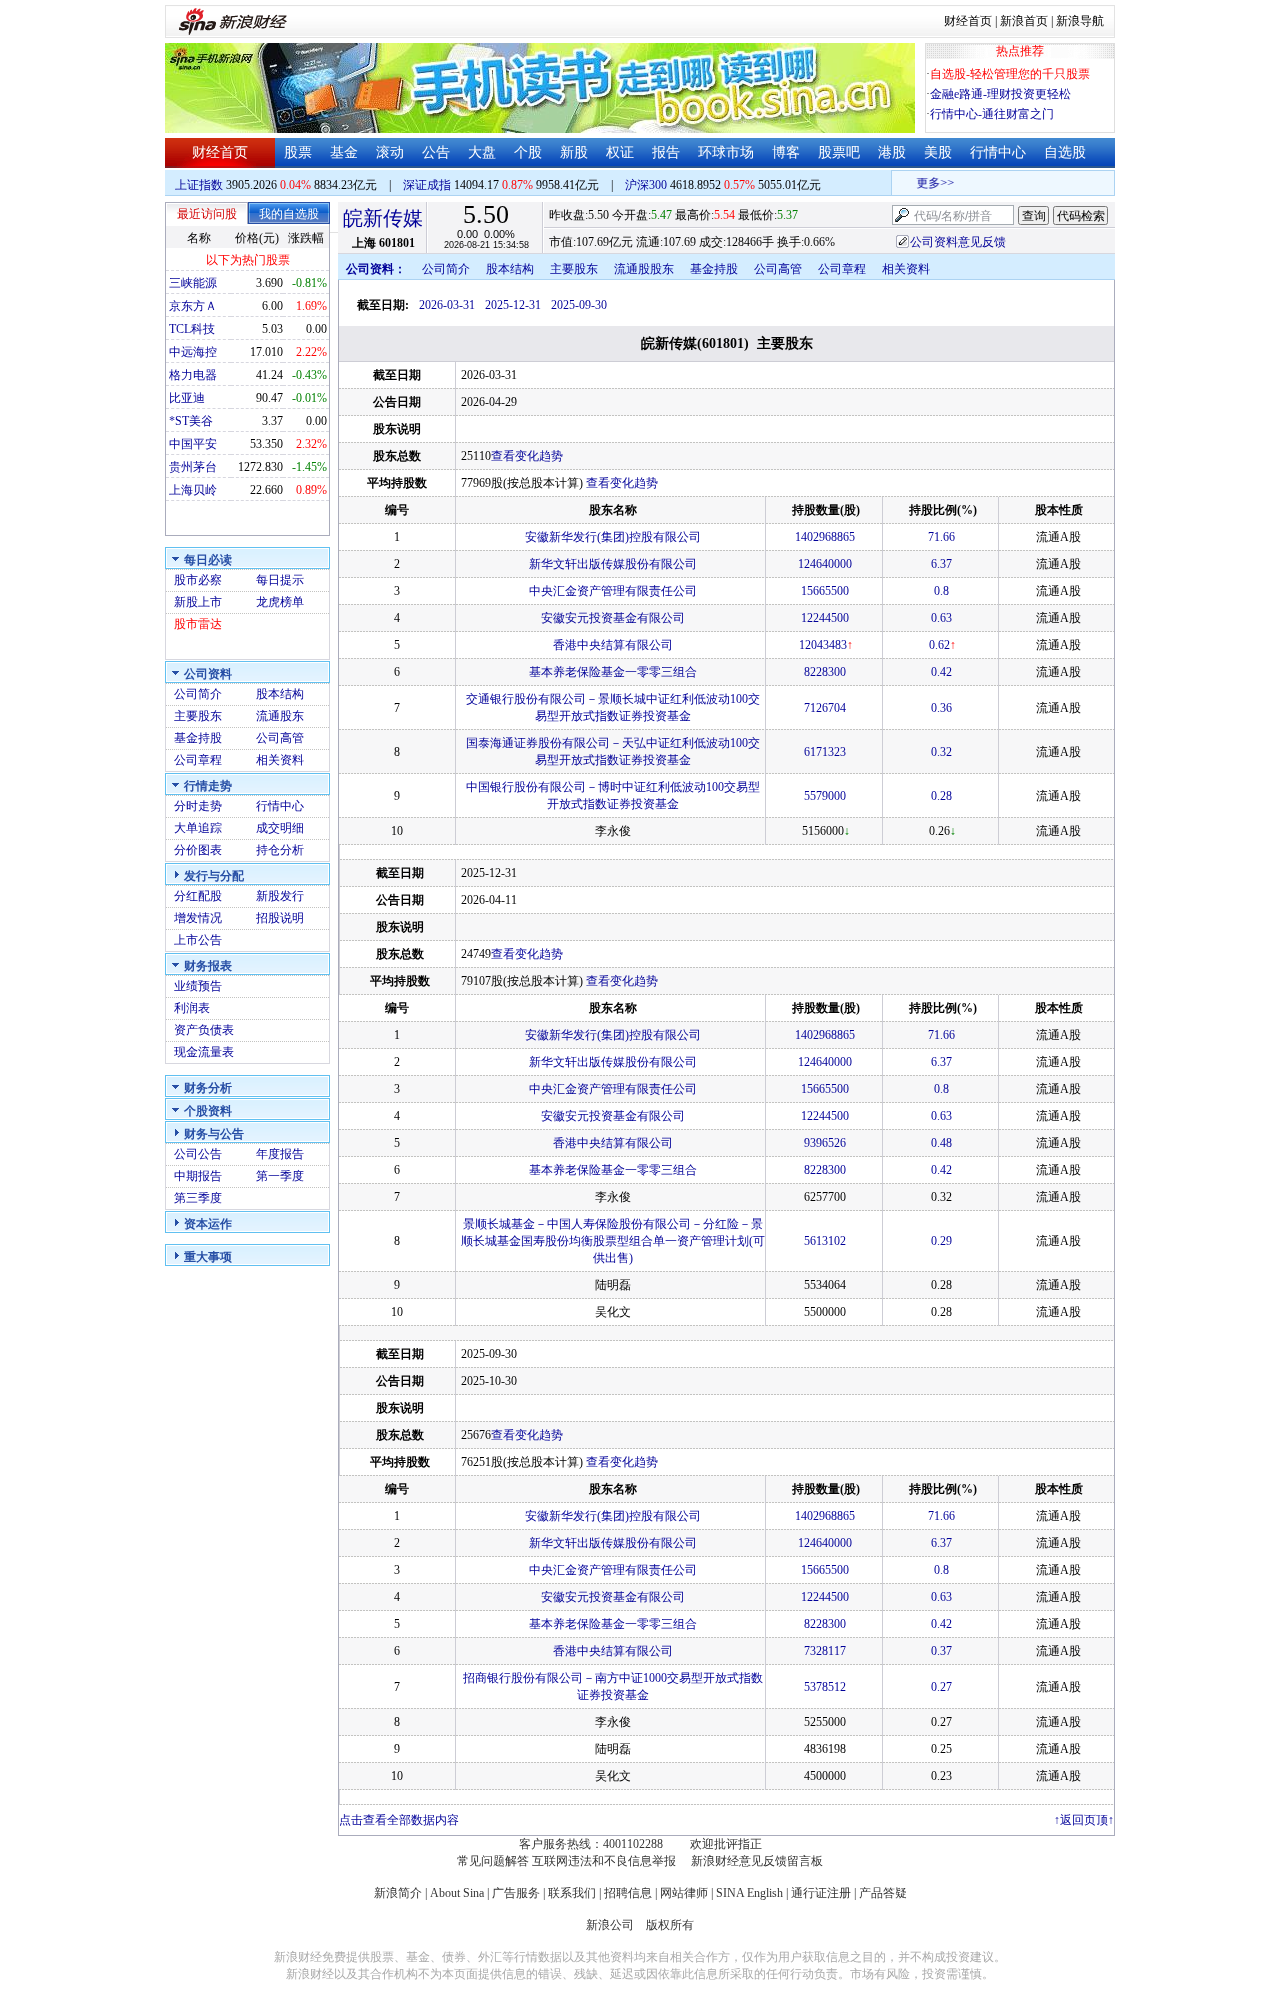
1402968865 (825, 537)
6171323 (825, 752)
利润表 (192, 1008)
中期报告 (198, 1176)
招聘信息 (628, 1893)
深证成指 (427, 185)
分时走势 (198, 806)
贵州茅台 (193, 467)
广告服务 (516, 1893)
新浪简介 (398, 1893)
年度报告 (280, 1154)
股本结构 (280, 694)
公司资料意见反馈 (958, 242)
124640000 (825, 564)
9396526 (825, 1143)
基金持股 (198, 738)
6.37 (941, 564)
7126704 (825, 708)
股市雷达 (198, 624)
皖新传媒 (383, 218)
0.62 (939, 645)
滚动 (390, 152)
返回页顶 (1084, 1820)
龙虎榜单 (280, 602)
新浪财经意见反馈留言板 (757, 1861)
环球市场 (726, 152)
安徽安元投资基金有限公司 (613, 618)
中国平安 (193, 444)
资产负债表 (204, 1030)
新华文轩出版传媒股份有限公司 (613, 564)
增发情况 (198, 918)
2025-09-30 (579, 305)
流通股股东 (644, 269)
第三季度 (198, 1198)
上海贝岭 (193, 490)
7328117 (825, 1651)
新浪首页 (1024, 21)
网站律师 (684, 1893)
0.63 (941, 618)
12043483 (823, 645)
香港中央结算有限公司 (613, 645)
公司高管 (280, 738)
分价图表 (198, 850)
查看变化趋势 (527, 456)
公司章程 (198, 760)
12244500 (825, 618)
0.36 (941, 708)
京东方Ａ (193, 306)
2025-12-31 (513, 305)
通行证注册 (821, 1893)
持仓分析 (280, 850)
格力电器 (193, 375)
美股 (938, 152)
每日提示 (280, 580)
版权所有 (670, 1925)
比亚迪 (187, 398)
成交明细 (280, 828)
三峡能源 (193, 283)
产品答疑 (883, 1893)
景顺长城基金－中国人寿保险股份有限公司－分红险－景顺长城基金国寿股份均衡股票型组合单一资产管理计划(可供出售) (613, 1241)
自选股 (1065, 152)
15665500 (825, 591)
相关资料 (280, 760)
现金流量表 (204, 1052)
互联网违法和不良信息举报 (604, 1861)
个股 (528, 152)
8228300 (825, 672)
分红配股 (198, 896)
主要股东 (198, 716)
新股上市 (198, 602)
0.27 (941, 1687)
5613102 (825, 1241)
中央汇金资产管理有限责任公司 (613, 591)
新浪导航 (1080, 21)
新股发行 (280, 896)
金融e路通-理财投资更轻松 (1000, 94)
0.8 (941, 591)
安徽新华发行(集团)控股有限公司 (613, 537)
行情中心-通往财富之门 (992, 114)
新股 (574, 152)
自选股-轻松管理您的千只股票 (1010, 74)
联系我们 (572, 1893)
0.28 (941, 796)
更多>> (924, 183)
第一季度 (280, 1176)
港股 (892, 152)
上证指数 (199, 185)
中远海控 (193, 352)
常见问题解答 (493, 1861)
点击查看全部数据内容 (399, 1820)
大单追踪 (198, 828)
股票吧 (839, 152)
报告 (666, 152)
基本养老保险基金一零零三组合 (613, 672)
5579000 (825, 796)
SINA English (749, 1893)
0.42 (941, 672)
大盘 (482, 152)
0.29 (941, 1241)
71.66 (941, 537)
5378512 (825, 1687)
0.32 (941, 752)
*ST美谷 (191, 421)
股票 (298, 152)
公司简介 (198, 694)
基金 (344, 152)
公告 (436, 152)
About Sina (457, 1893)
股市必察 (198, 580)
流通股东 (280, 716)
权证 (620, 152)
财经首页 (968, 21)
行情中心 (998, 152)
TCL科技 (192, 329)
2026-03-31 (447, 305)
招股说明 (280, 918)
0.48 (941, 1143)
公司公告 (198, 1154)
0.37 (941, 1651)
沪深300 (646, 185)
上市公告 (198, 940)
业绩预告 (198, 986)
